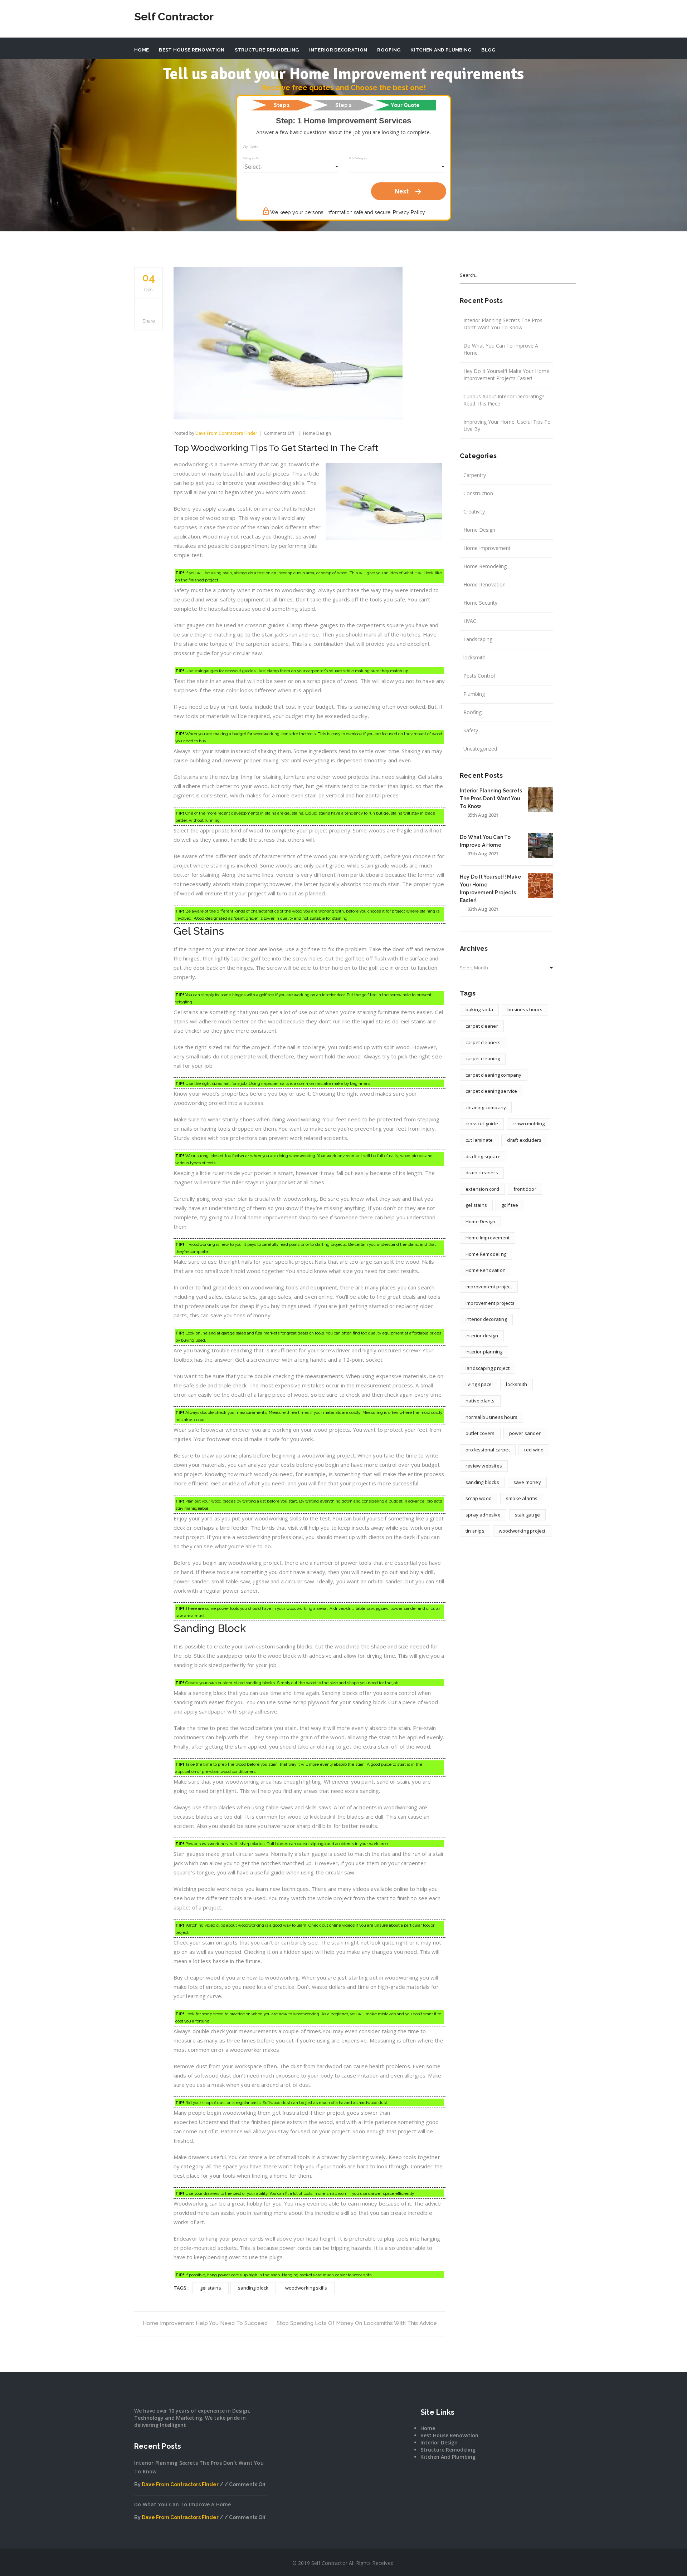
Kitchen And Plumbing (441, 50)
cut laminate (479, 1140)
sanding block (253, 2288)
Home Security (480, 603)
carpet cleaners (483, 1042)
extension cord (482, 1189)
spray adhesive (483, 1515)
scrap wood (479, 1498)
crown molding (529, 1124)
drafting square (483, 1156)
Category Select (254, 158)
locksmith (474, 657)
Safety (471, 730)
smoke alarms (522, 1498)
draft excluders (524, 1140)
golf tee (510, 1205)
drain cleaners (482, 1173)
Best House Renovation (192, 50)
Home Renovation (484, 584)
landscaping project (488, 1368)
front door (525, 1189)
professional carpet (488, 1450)
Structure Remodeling (267, 50)
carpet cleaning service (491, 1091)
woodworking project (522, 1531)
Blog (488, 50)
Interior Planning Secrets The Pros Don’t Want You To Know (503, 324)
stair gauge (527, 1515)
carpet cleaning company (494, 1075)
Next (409, 192)
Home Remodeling (485, 566)
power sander (525, 1433)
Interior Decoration (338, 50)
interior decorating (486, 1319)
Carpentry (475, 475)
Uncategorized (480, 749)
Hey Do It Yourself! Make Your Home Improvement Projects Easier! (506, 375)
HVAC (470, 621)
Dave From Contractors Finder (226, 433)
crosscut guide (482, 1124)
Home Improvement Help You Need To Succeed (205, 2323)
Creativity (474, 512)
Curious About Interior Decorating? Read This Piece (504, 400)
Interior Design (439, 2442)
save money (527, 1482)
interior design (482, 1336)
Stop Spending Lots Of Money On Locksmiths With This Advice (357, 2323)
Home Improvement (487, 548)
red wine (534, 1450)
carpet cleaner (482, 1026)
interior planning (484, 1352)
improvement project (489, 1287)
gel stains (211, 2288)
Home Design (317, 433)
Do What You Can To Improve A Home (501, 349)
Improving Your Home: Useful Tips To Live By (507, 425)
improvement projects (490, 1303)
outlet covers (480, 1433)
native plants (480, 1401)
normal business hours (491, 1417)
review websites (484, 1466)
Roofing (389, 50)
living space (479, 1384)
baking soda (479, 1009)
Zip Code (251, 147)
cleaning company (486, 1107)
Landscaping (478, 639)
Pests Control (479, 676)
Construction (478, 493)
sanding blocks (482, 1482)
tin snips (475, 1531)
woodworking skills (306, 2288)
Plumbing (474, 694)
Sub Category (358, 158)
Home (142, 50)
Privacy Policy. (409, 212)
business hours (525, 1009)
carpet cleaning (483, 1058)
